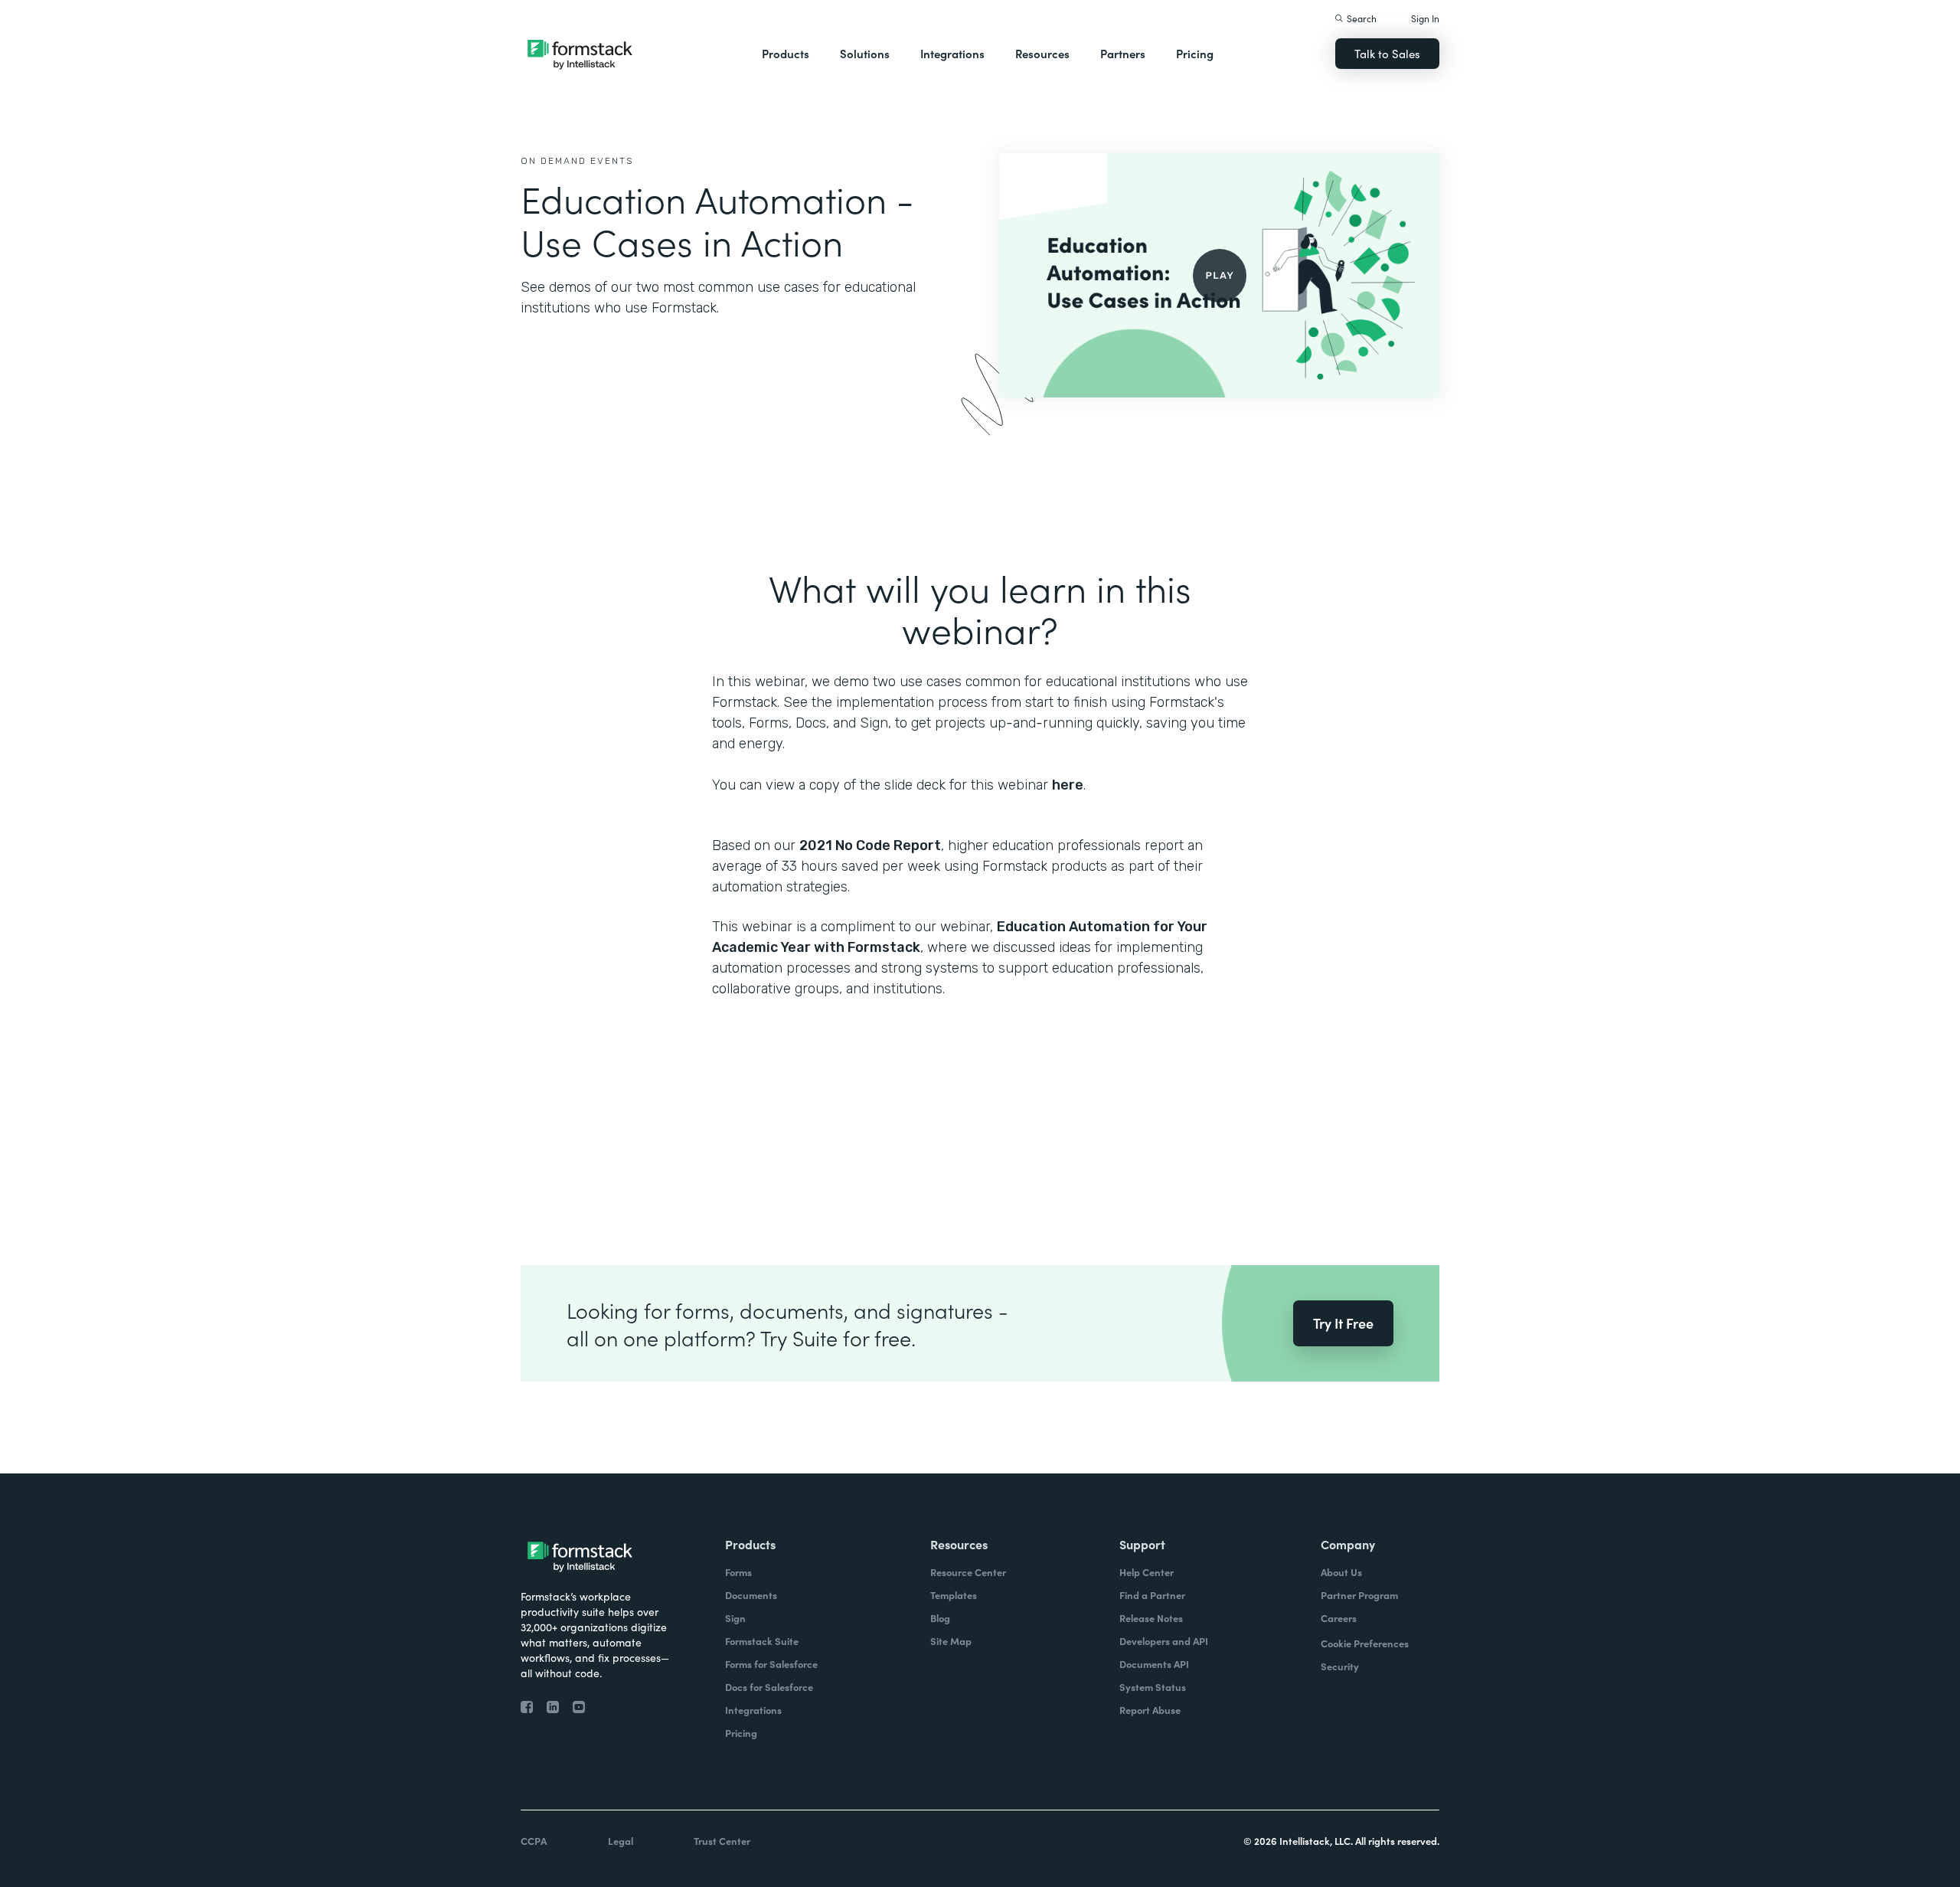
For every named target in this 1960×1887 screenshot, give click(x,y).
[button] (786, 54)
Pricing (1195, 53)
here (1068, 785)
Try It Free (1343, 1323)
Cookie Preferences (1365, 1643)
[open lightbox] (1219, 275)
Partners (1123, 53)
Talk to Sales (1387, 53)
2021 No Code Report (870, 845)
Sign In (1425, 18)
